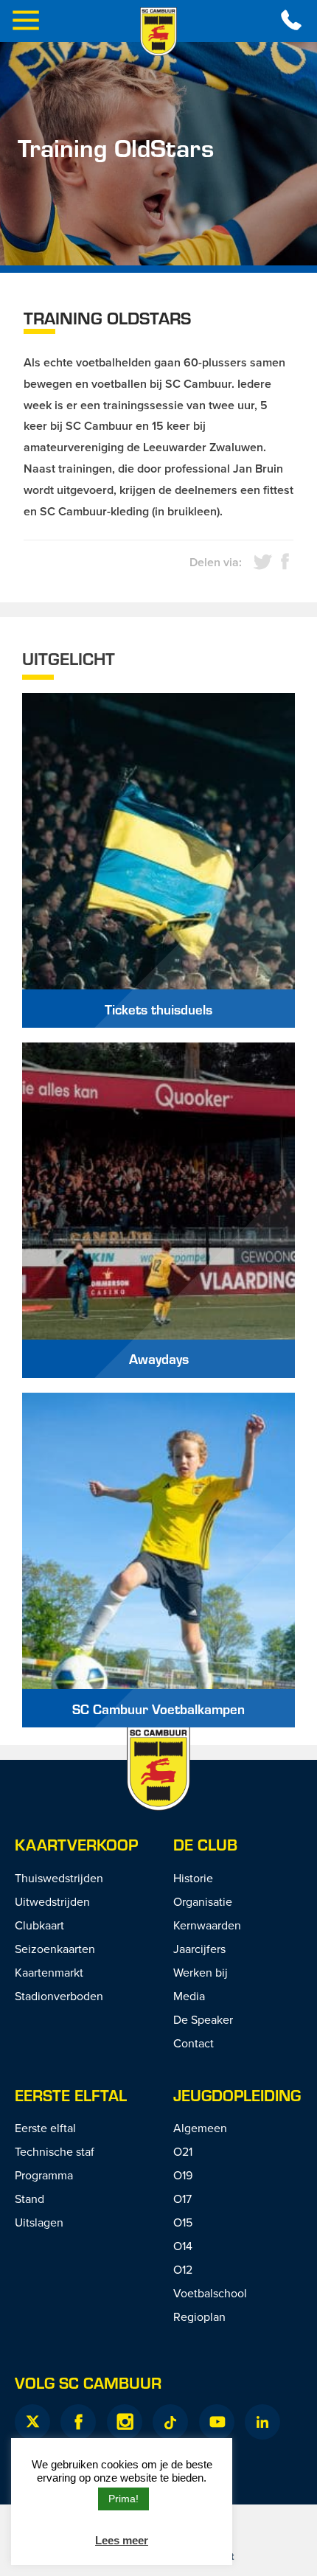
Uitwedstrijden (52, 1901)
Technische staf (55, 2151)
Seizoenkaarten (55, 1949)
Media (189, 1996)
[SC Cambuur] (158, 32)
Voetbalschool (210, 2293)
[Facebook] (78, 2422)
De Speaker (203, 2019)
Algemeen (200, 2128)
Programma (44, 2175)
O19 (183, 2175)
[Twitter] (32, 2422)
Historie (193, 1878)
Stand (29, 2199)
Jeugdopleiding (237, 2095)
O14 (183, 2246)
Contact (194, 2043)
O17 (182, 2199)
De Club (205, 1844)
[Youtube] (217, 2422)
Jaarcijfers (199, 1949)
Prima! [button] (123, 2499)
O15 (183, 2222)
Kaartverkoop (76, 1844)
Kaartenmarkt (49, 1972)
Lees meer (122, 2540)
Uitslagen (39, 2222)
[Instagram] (125, 2422)
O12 (183, 2269)
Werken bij (201, 1972)
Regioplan (199, 2316)
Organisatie (203, 1901)
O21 (183, 2151)
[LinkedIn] (262, 2422)
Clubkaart (39, 1925)
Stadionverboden (59, 1996)
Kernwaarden (207, 1925)
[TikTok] (170, 2422)
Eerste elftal (71, 2095)
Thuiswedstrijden (59, 1878)
